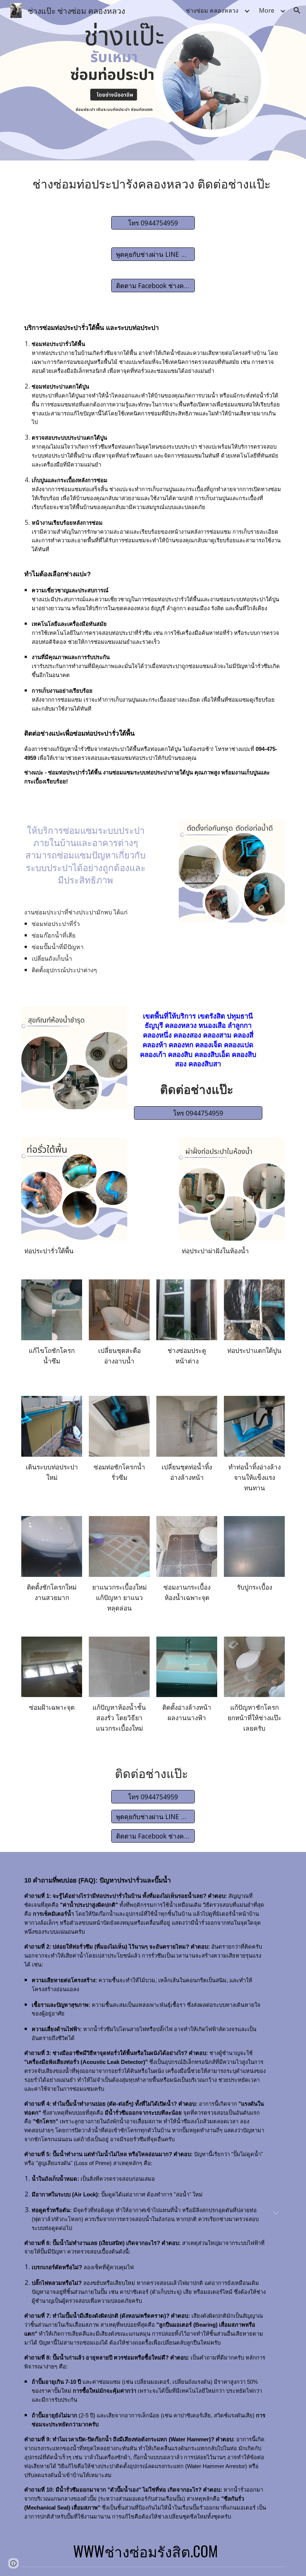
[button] (297, 10)
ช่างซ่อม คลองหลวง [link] (212, 10)
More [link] (267, 10)
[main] (153, 184)
